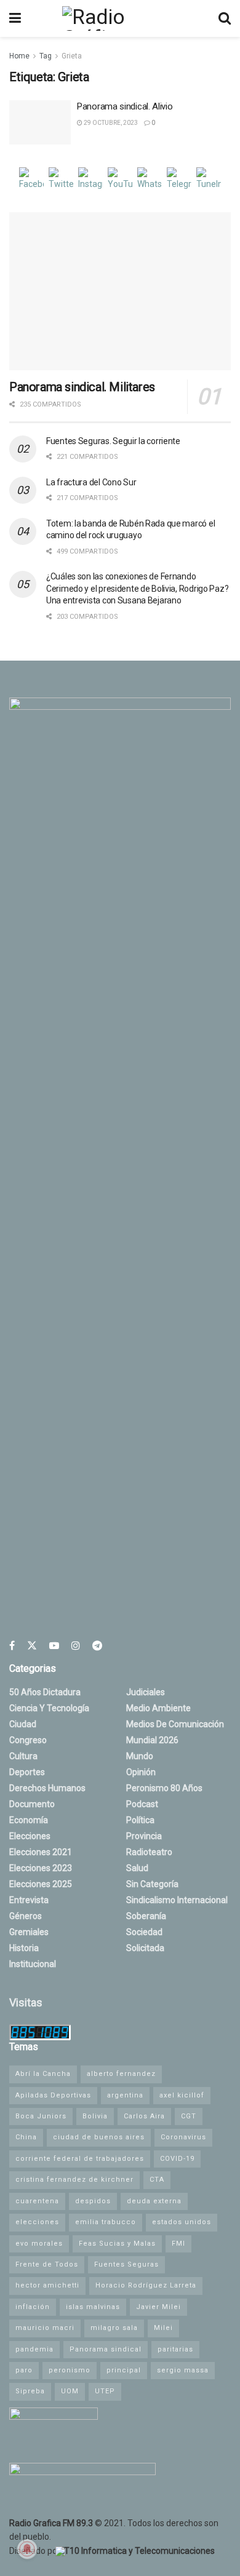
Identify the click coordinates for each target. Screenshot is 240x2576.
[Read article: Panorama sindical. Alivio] (40, 122)
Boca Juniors (41, 2116)
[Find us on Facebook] (12, 1646)
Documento (32, 1804)
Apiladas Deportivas (53, 2095)
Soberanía (146, 1916)
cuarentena (37, 2201)
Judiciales (146, 1692)
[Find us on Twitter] (32, 1646)
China (26, 2137)
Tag (46, 56)
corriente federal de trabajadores (80, 2159)
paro (24, 2370)
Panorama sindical (106, 2349)
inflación (33, 2307)
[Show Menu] (15, 18)
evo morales (39, 2244)
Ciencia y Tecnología (49, 1708)
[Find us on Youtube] (54, 1646)
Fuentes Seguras (126, 2264)
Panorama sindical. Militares (82, 387)
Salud (137, 1868)
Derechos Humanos (47, 1788)
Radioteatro (149, 1852)
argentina (125, 2095)
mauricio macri (45, 2328)
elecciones (37, 2222)
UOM (70, 2391)
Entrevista (29, 1900)
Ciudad (23, 1724)
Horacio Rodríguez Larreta (146, 2285)
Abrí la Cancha (43, 2074)
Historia (24, 1948)
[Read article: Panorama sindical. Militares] (120, 291)
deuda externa (154, 2201)
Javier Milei (158, 2307)
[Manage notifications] (27, 2549)
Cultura (23, 1756)
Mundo (140, 1756)
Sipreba (30, 2391)
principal (124, 2370)
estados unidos (182, 2222)
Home (19, 56)
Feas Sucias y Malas (117, 2244)
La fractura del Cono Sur (91, 482)
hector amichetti (47, 2285)
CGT (189, 2116)
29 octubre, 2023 (110, 123)
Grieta (72, 56)
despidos (93, 2201)
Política (140, 1820)
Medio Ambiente (158, 1708)
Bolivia (95, 2116)
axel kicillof (182, 2095)
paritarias (175, 2349)
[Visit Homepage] (119, 18)
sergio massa (183, 2370)
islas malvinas (93, 2307)
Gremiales (29, 1932)
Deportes (27, 1772)
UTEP (105, 2391)
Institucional (33, 1964)
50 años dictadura (45, 1692)
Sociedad (144, 1932)
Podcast (142, 1804)
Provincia (144, 1836)
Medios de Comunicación (175, 1724)
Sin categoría (152, 1884)
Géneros (26, 1916)
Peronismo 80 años (164, 1788)
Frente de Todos (47, 2264)
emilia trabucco (106, 2222)
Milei (163, 2328)
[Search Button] (225, 18)
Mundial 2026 (152, 1740)
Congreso (28, 1740)
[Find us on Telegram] (97, 1646)
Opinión (141, 1772)
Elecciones (30, 1836)
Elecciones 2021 (41, 1852)
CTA (157, 2180)
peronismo (70, 2370)
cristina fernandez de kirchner (74, 2180)
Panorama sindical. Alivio (125, 106)
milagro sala (114, 2328)
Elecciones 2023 (41, 1868)
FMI (178, 2244)
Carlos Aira (144, 2116)
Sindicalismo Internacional (177, 1900)
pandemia (34, 2349)
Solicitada (145, 1948)
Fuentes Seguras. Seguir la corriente (113, 441)
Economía (29, 1820)
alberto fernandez (121, 2074)
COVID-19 (177, 2159)
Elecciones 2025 (41, 1884)
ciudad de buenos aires (99, 2137)
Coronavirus (183, 2137)
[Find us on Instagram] (76, 1646)
